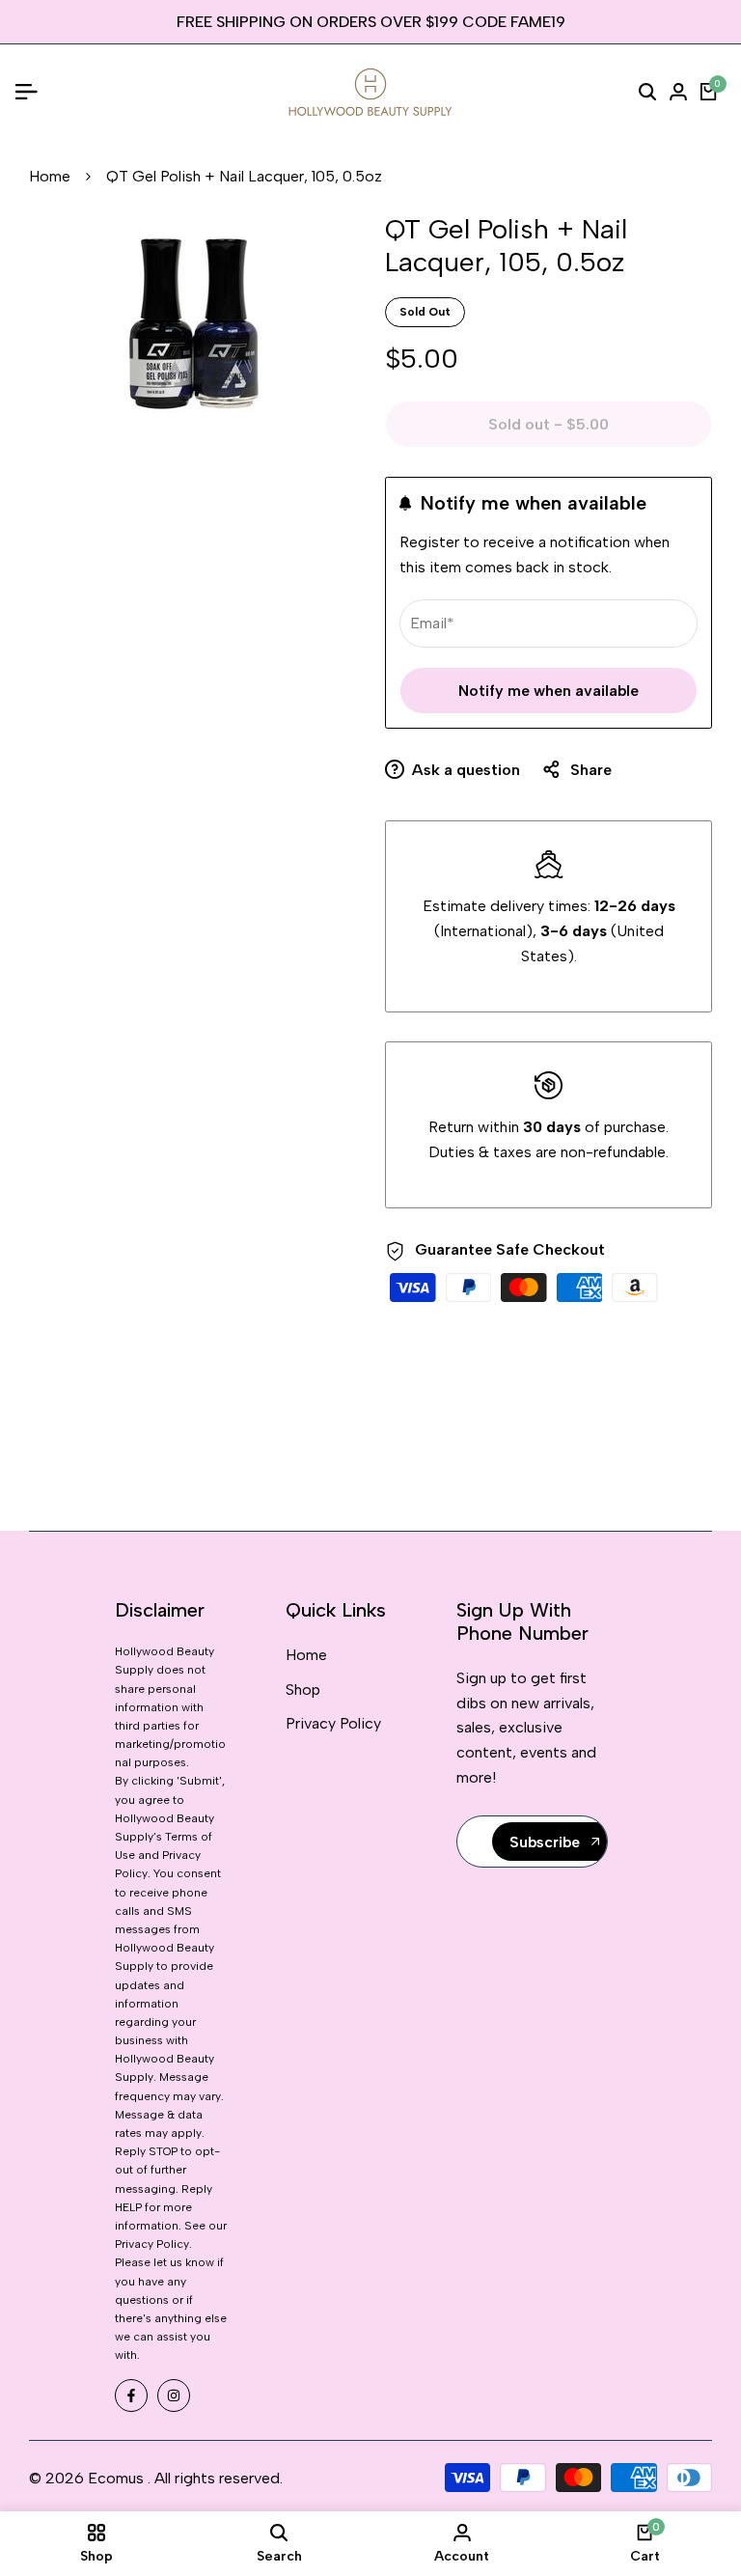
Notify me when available (549, 691)
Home (50, 176)
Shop (303, 1690)
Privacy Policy (333, 1723)
